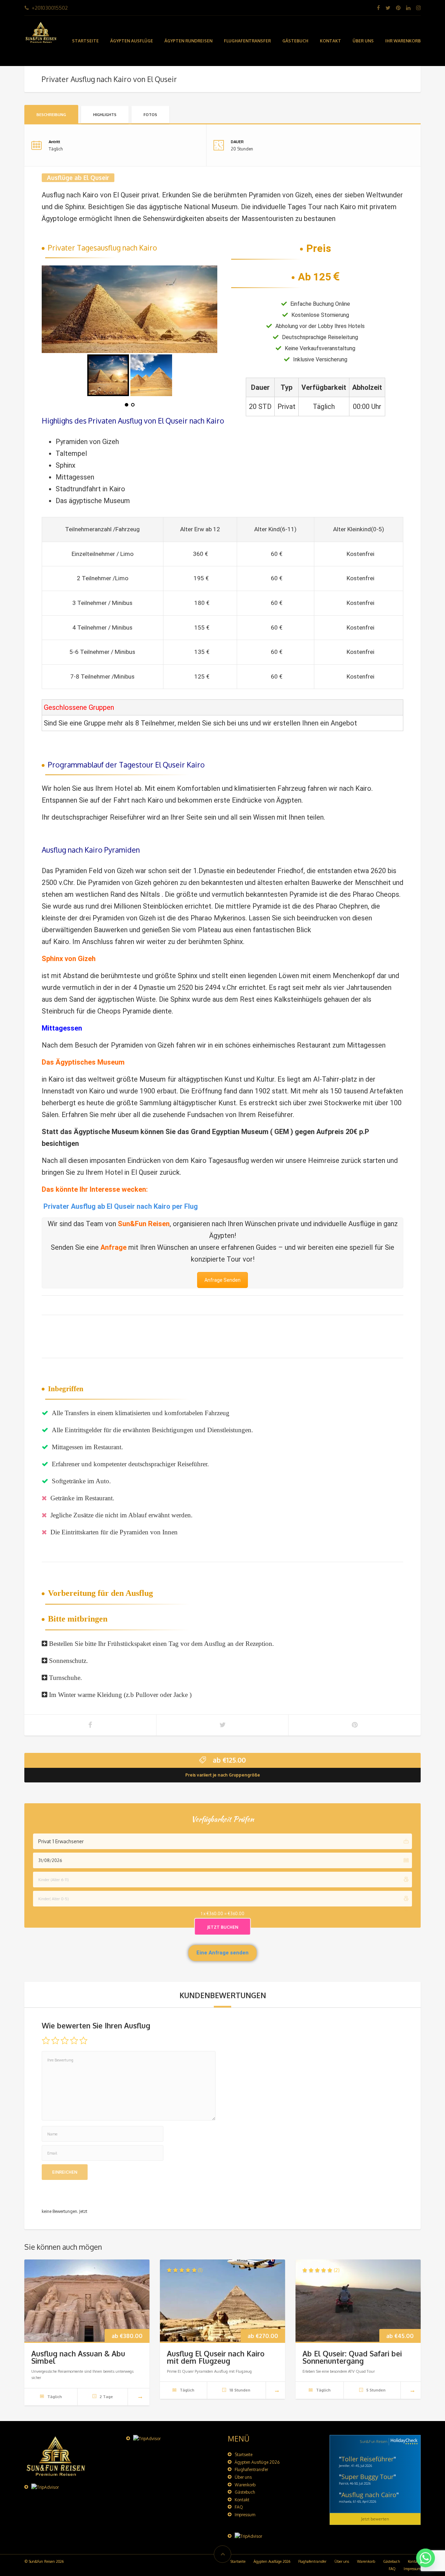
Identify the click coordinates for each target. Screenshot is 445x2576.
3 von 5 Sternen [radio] (65, 2041)
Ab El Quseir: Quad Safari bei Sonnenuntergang (352, 2357)
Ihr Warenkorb (403, 41)
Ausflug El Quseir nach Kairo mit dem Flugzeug (216, 2357)
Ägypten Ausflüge (132, 41)
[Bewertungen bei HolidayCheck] (403, 2442)
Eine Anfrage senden (222, 1953)
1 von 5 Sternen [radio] (46, 2041)
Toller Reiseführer (367, 2459)
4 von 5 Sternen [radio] (74, 2041)
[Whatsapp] (426, 2558)
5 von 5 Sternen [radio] (83, 2041)
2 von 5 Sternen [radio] (55, 2041)
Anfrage (114, 1247)
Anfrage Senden (222, 1280)
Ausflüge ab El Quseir (78, 178)
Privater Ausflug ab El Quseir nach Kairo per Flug (121, 1206)
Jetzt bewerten (375, 2519)
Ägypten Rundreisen (188, 41)
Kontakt (330, 41)
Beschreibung (51, 115)
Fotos (150, 115)
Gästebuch (295, 41)
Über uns (363, 41)
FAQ (239, 2507)
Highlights (105, 115)
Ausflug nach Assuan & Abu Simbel (78, 2357)
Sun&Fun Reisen (144, 1224)
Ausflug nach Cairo (369, 2495)
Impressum (245, 2515)
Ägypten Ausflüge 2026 (257, 2462)
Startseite (85, 41)
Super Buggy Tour (367, 2477)
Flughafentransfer (247, 41)
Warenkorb (245, 2485)
